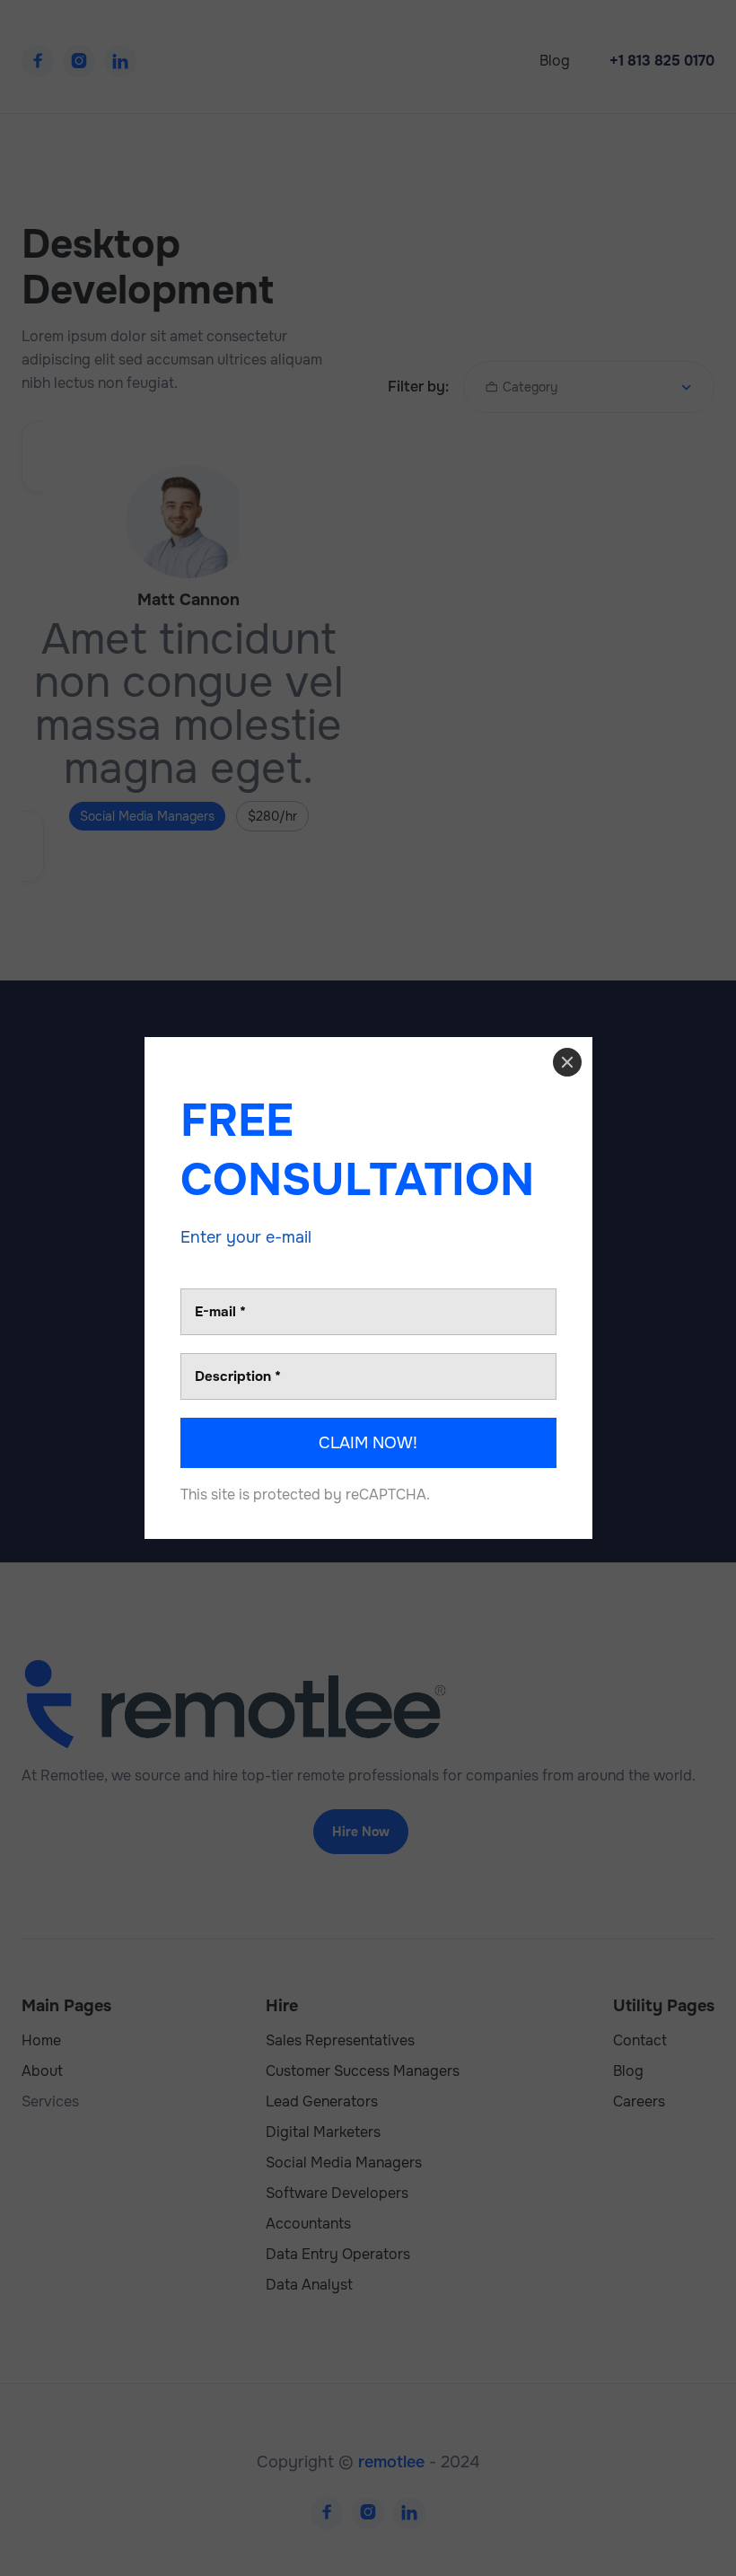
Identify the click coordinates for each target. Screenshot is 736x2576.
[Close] (567, 1062)
